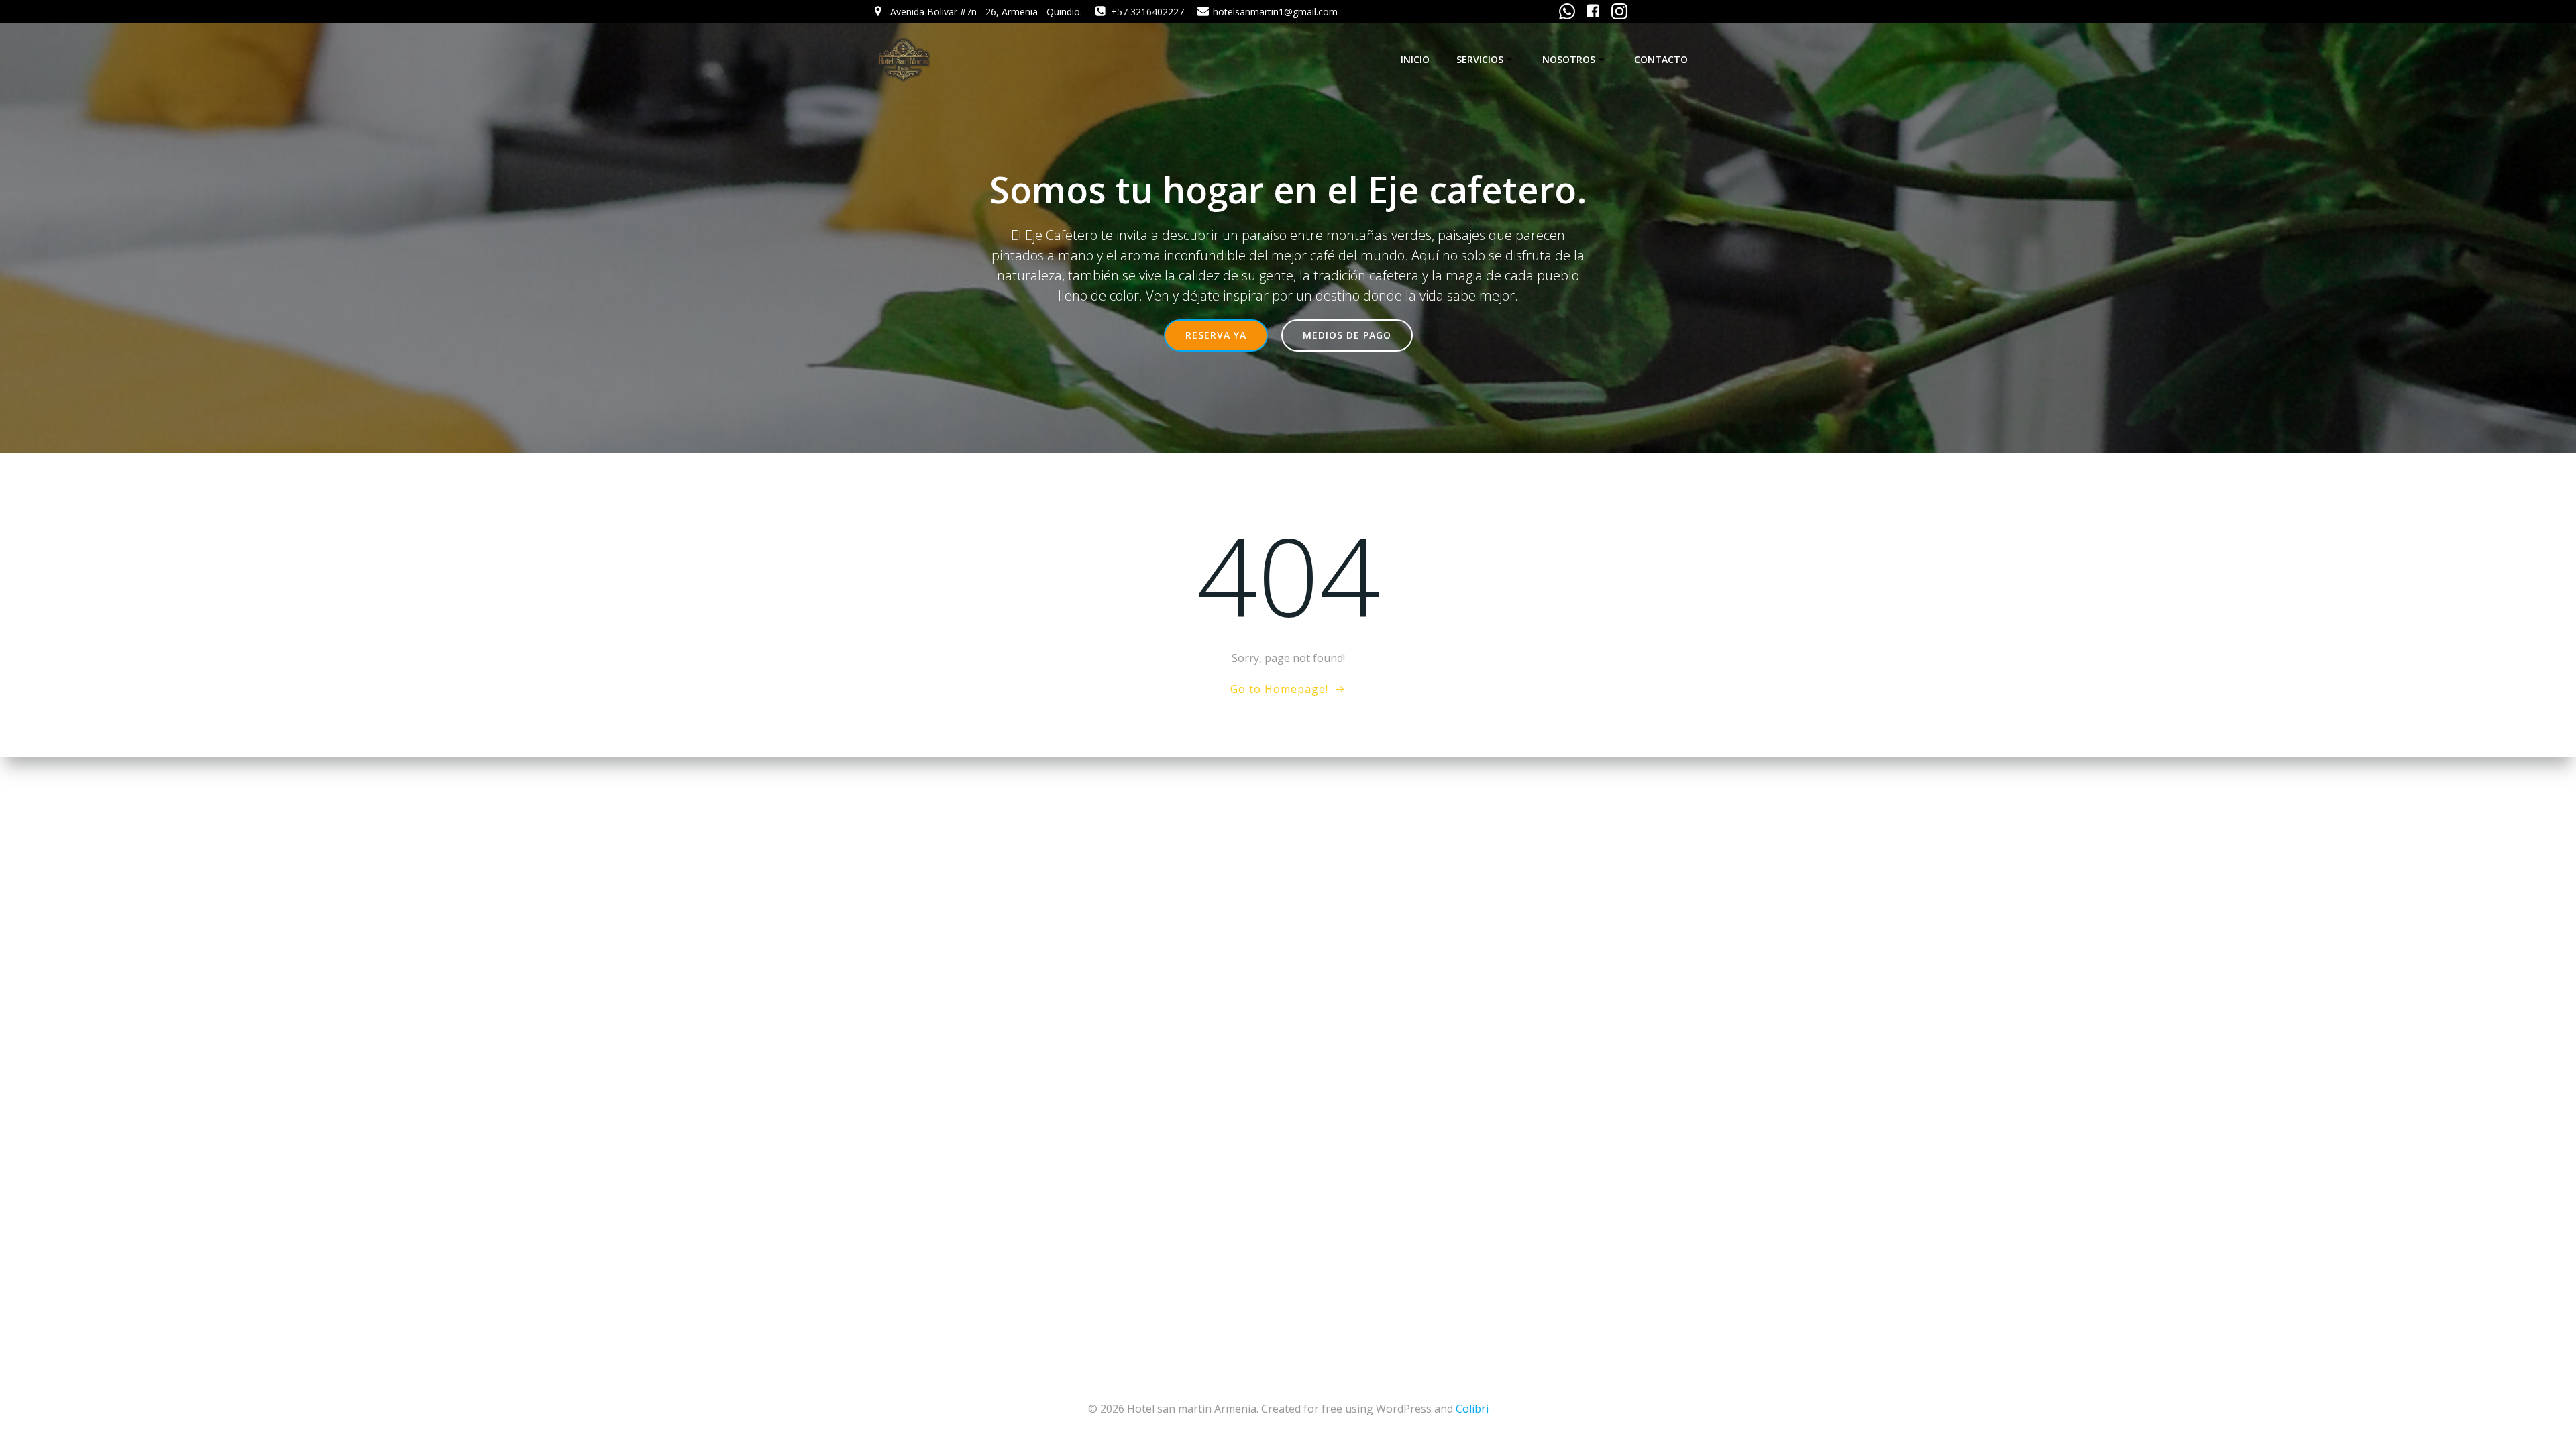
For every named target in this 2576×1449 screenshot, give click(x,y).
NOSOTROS (1569, 59)
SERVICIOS (1480, 59)
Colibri (1472, 1409)
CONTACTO (1661, 59)
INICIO (1415, 59)
